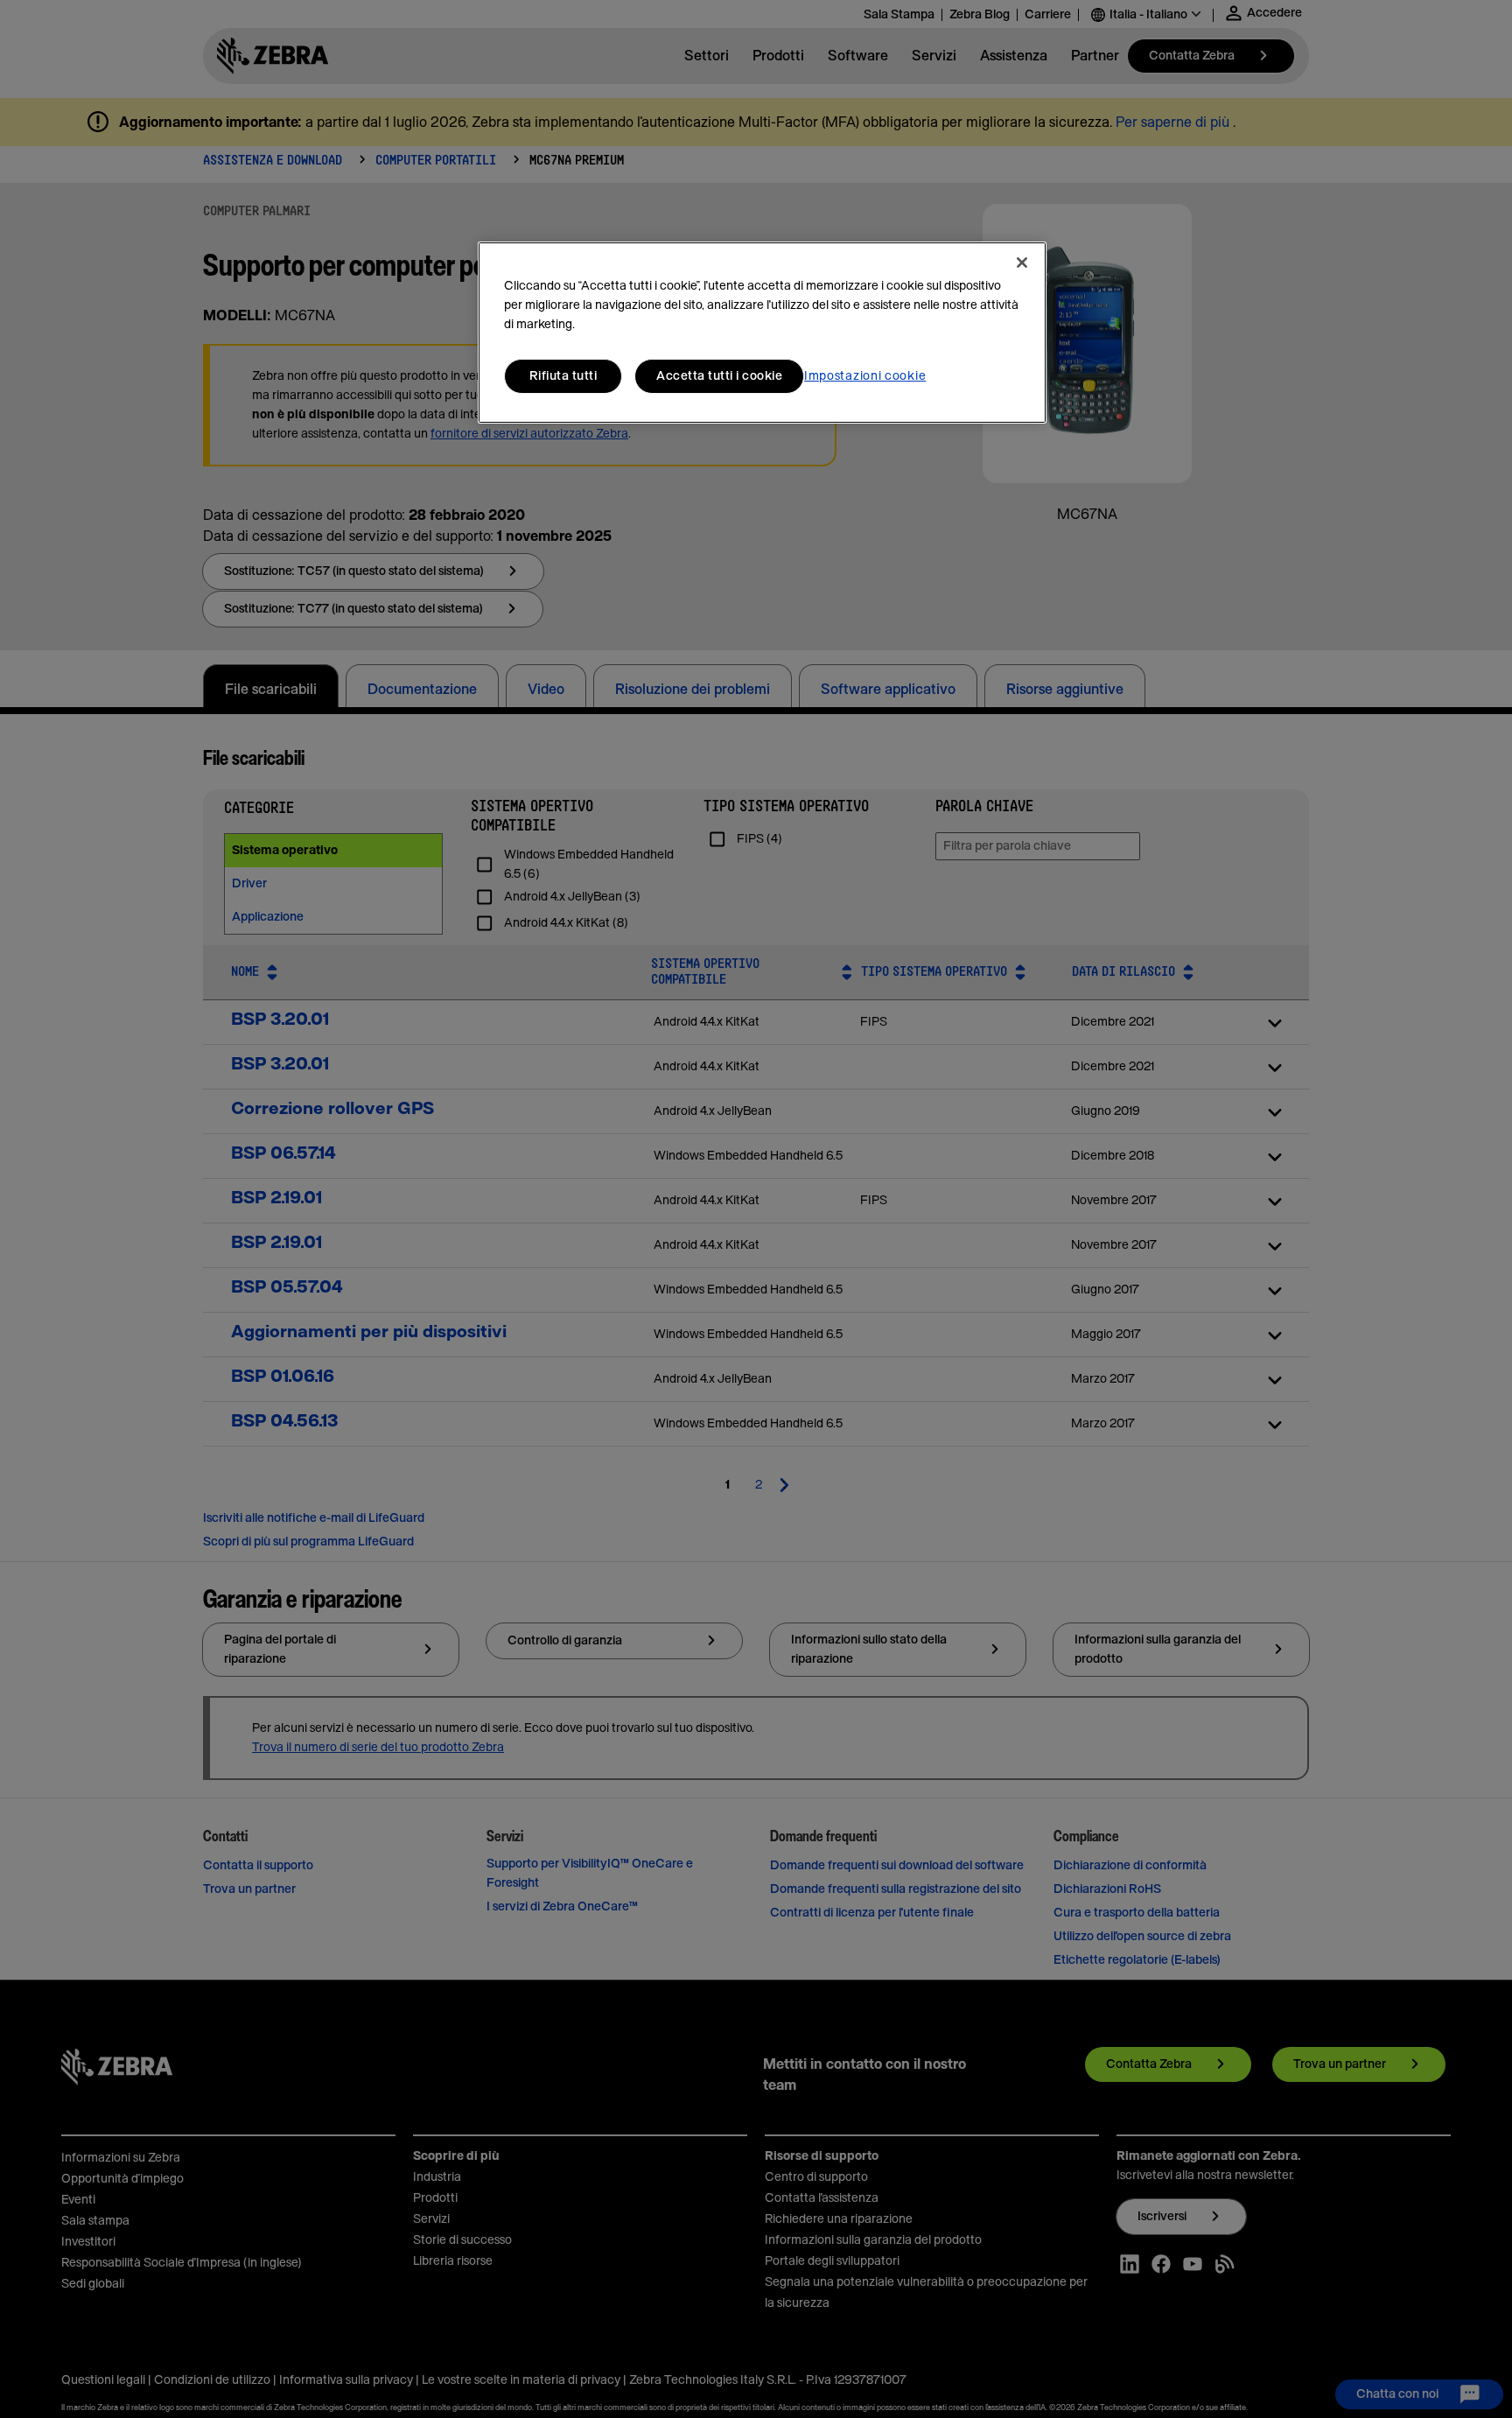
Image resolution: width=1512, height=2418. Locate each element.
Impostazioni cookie (865, 376)
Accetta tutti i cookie (719, 376)
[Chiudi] (1022, 263)
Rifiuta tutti (563, 376)
